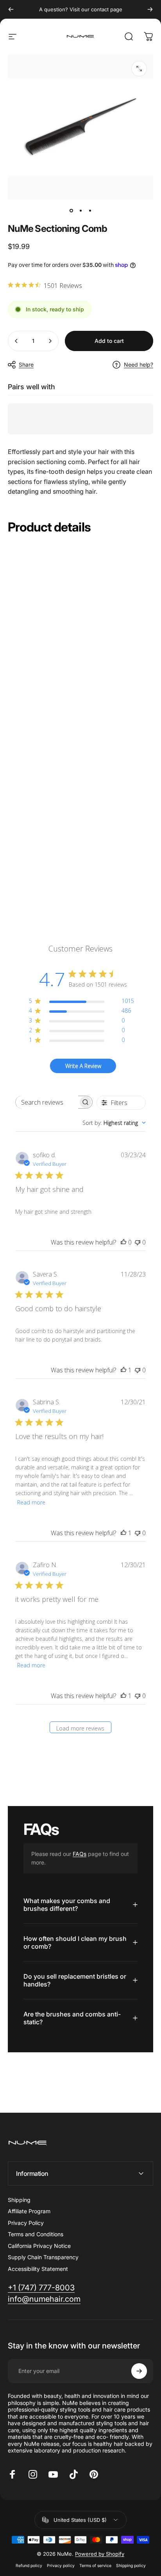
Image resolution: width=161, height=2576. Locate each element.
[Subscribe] (139, 2371)
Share (26, 365)
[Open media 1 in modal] (139, 69)
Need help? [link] (139, 365)
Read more (31, 1502)
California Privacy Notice (39, 2246)
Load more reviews (80, 1728)
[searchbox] (47, 1102)
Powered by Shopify (100, 2554)
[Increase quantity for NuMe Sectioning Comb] (50, 341)
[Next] (150, 9)
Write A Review (83, 1066)
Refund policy (29, 2566)
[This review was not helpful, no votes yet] (138, 1242)
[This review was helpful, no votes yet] (123, 1242)
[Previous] (11, 9)
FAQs (80, 1854)
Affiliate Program (29, 2211)
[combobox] (114, 1123)
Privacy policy (61, 2566)
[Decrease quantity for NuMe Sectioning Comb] (16, 341)
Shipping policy (131, 2566)
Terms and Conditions (36, 2234)
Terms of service (95, 2566)
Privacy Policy (26, 2223)
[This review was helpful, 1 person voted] (123, 1370)
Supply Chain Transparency (43, 2257)
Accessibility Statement (38, 2269)
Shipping (19, 2200)
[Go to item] (71, 210)
